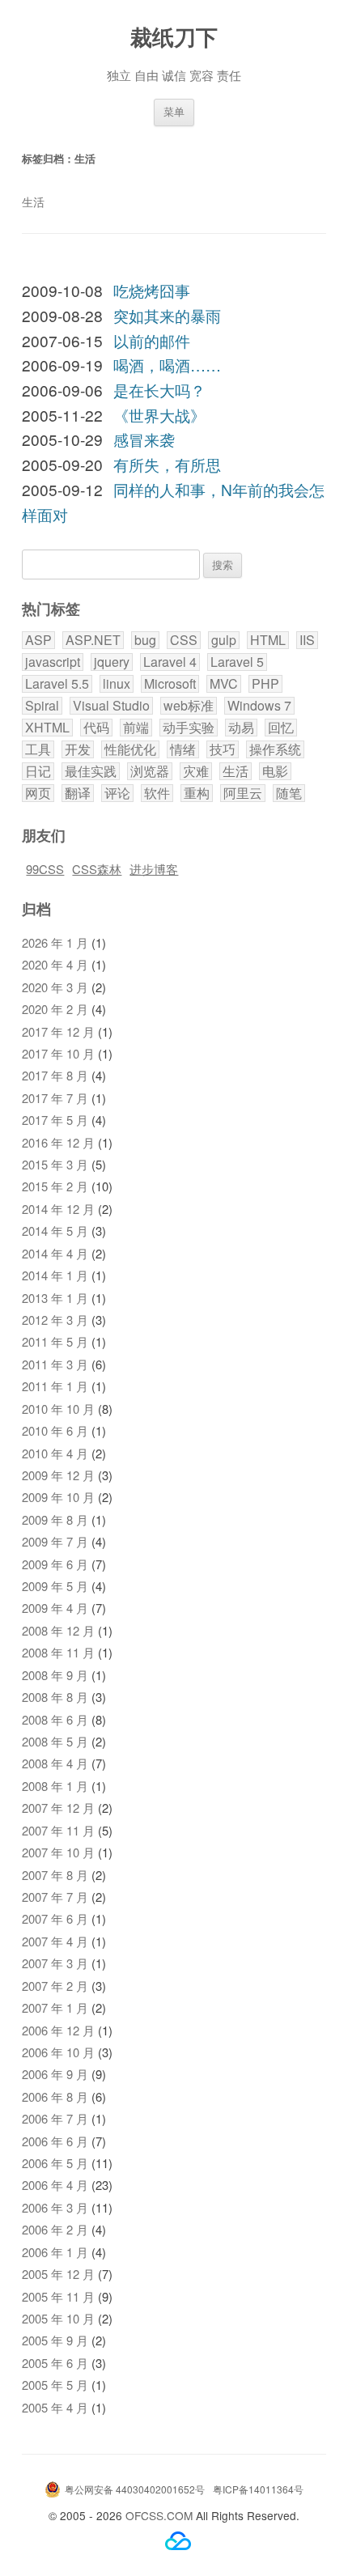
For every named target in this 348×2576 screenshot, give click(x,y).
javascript (53, 662)
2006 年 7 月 (55, 2118)
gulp (224, 640)
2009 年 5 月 (55, 1586)
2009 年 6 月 (55, 1564)
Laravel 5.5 (57, 684)
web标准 (189, 706)
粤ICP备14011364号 (258, 2489)
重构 (197, 793)
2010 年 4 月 (55, 1453)
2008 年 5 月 (55, 1741)
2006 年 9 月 (55, 2074)
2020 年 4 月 (55, 964)
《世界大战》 (159, 415)
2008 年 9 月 (55, 1675)
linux (117, 684)
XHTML (47, 728)
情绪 (183, 749)
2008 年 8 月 (55, 1697)
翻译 (78, 793)
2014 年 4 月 (55, 1253)
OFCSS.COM (159, 2515)
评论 (117, 793)
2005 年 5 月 (55, 2385)
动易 (241, 728)
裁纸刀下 (174, 36)
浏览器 (150, 771)
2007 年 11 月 (58, 1830)
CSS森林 (97, 869)
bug (145, 640)
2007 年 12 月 (58, 1808)
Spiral (42, 706)
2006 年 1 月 (55, 2252)
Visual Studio (111, 706)
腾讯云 (178, 2541)
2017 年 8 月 (55, 1075)
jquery (112, 662)
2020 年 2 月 (55, 1009)
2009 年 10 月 (58, 1497)
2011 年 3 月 (55, 1364)
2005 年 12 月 (58, 2274)
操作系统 (275, 749)
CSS (184, 640)
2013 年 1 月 (55, 1298)
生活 (236, 771)
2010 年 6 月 (55, 1430)
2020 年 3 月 (55, 987)
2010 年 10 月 (58, 1409)
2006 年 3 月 (55, 2207)
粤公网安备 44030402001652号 (135, 2489)
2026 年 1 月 (55, 942)
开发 (78, 749)
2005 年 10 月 (58, 2318)
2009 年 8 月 (55, 1519)
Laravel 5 (237, 662)
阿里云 (243, 793)
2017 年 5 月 (55, 1120)
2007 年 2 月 (55, 1986)
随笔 (289, 793)
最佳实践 (91, 771)
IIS (307, 640)
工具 (38, 749)
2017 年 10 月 (58, 1053)
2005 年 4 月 (55, 2407)
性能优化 (130, 749)
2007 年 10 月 (58, 1852)
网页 (38, 793)
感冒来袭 (144, 439)
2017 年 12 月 (58, 1031)
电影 (275, 771)
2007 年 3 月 (55, 1963)
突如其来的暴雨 (167, 315)
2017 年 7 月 (55, 1098)
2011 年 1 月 (55, 1386)
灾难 (196, 771)
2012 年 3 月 (55, 1320)
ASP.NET (93, 640)
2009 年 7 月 (55, 1541)
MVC (224, 684)
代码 (96, 728)
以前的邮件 (152, 340)
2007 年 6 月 (55, 1918)
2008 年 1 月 (55, 1786)
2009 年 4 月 (55, 1608)
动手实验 (189, 728)
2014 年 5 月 (55, 1231)
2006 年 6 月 (55, 2141)
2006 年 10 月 (58, 2052)
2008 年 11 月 (58, 1652)
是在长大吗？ (159, 390)
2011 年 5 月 (55, 1341)
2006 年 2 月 (55, 2229)
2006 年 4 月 (55, 2185)
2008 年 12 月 (58, 1630)
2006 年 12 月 (58, 2030)
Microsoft (170, 684)
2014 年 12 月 (58, 1209)
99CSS (45, 869)
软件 (157, 793)
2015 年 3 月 (55, 1164)
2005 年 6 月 (55, 2363)
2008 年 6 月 (55, 1719)
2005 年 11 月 (58, 2296)
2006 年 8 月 (55, 2096)
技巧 (223, 749)
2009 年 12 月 (58, 1475)
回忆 (281, 728)
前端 (136, 728)
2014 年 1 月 (55, 1275)
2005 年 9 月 (55, 2340)
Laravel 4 (170, 662)
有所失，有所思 (167, 464)
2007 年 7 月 (55, 1897)
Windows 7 (259, 706)
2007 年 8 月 (55, 1875)
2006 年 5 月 (55, 2163)
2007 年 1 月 (55, 2007)
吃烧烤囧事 (152, 290)
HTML (268, 640)
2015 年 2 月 (55, 1186)
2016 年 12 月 (58, 1142)
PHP (265, 684)
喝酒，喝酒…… (167, 365)
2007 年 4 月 (55, 1941)
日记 (38, 771)
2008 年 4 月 (55, 1763)
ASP (38, 640)
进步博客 (154, 869)
